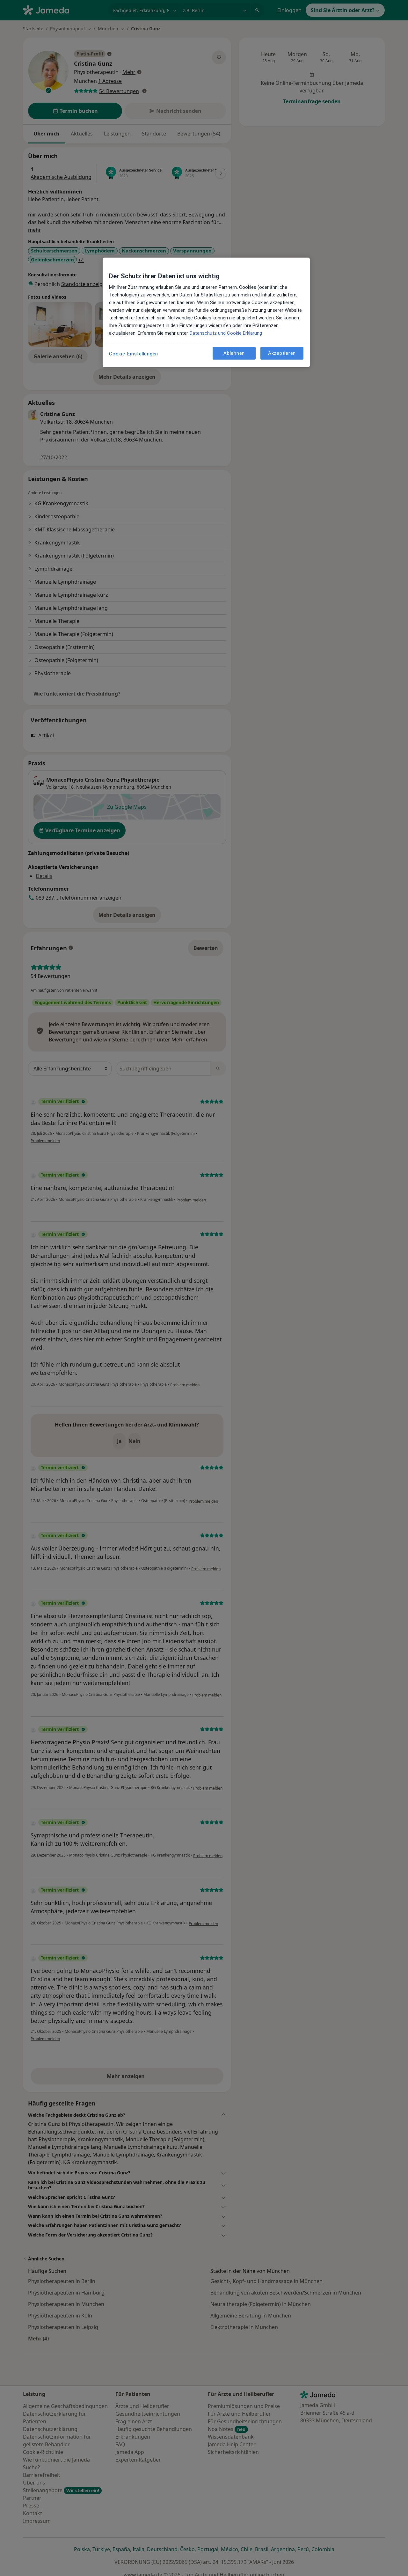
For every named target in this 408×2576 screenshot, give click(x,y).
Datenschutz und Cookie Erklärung (226, 333)
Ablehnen (234, 353)
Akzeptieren (282, 353)
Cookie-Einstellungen (134, 354)
